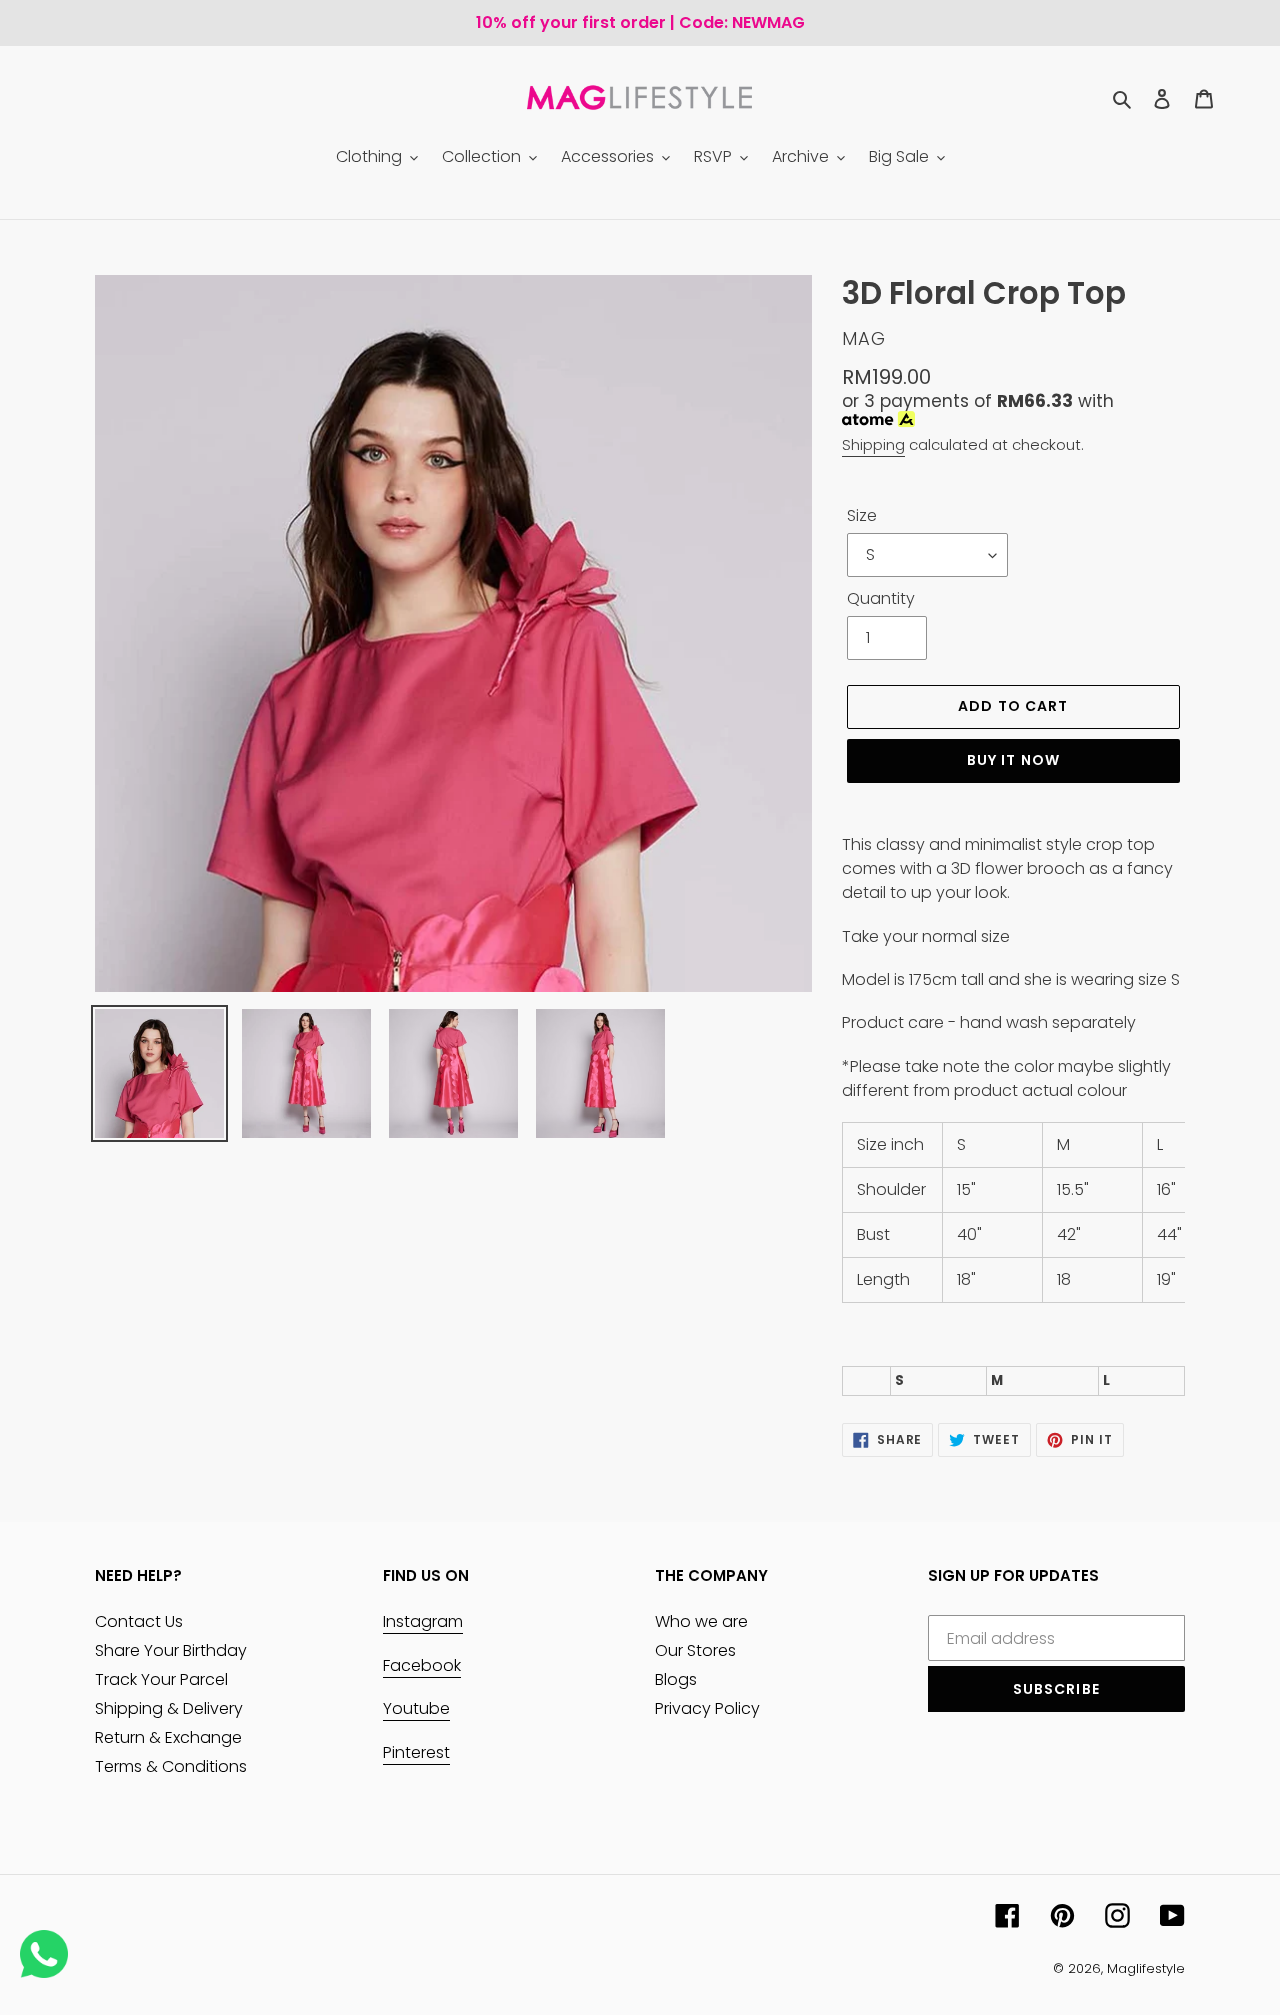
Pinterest (416, 1752)
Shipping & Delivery (169, 1708)
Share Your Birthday (171, 1650)
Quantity (881, 598)
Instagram (423, 1621)
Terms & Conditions (171, 1766)
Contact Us (139, 1621)
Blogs (676, 1679)
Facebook (422, 1665)
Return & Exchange (168, 1737)
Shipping (873, 444)
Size (862, 515)
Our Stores (695, 1650)
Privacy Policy (707, 1708)
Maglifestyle (1146, 1968)
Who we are (701, 1621)
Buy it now (1013, 760)
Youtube (416, 1708)
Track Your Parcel (161, 1679)
